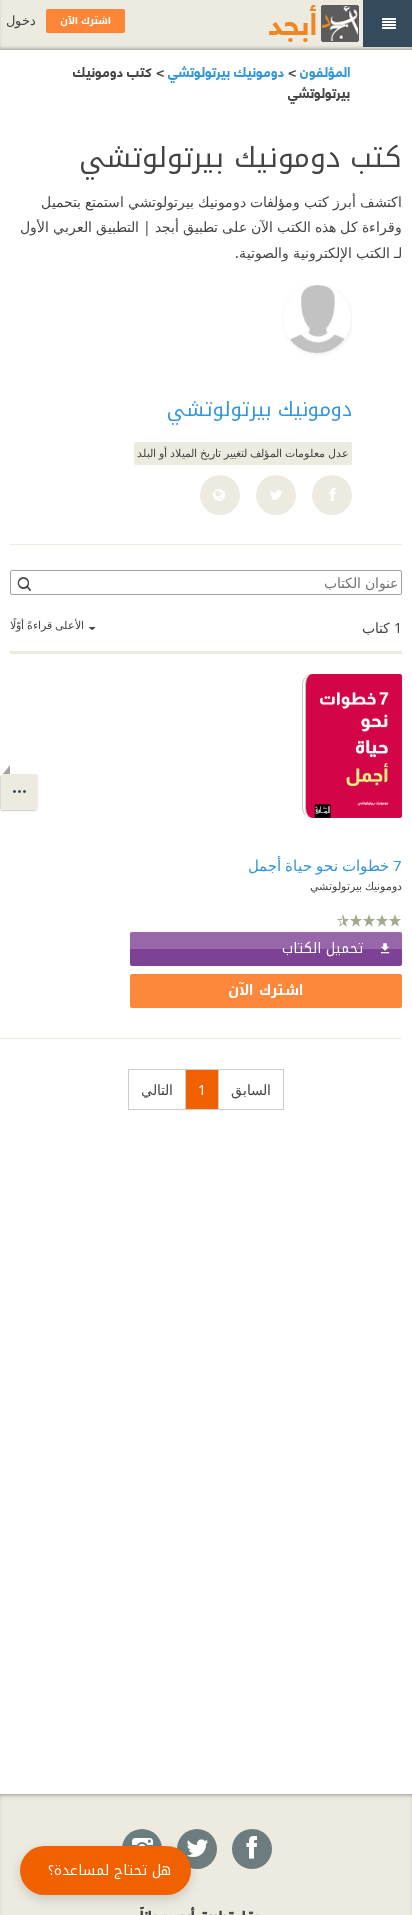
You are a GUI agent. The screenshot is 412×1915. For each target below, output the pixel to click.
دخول (21, 20)
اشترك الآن (266, 990)
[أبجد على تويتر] (196, 1850)
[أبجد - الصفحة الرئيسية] (289, 23)
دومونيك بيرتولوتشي (224, 70)
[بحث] (23, 583)
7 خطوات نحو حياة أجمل (325, 865)
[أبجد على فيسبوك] (251, 1850)
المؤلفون (323, 70)
